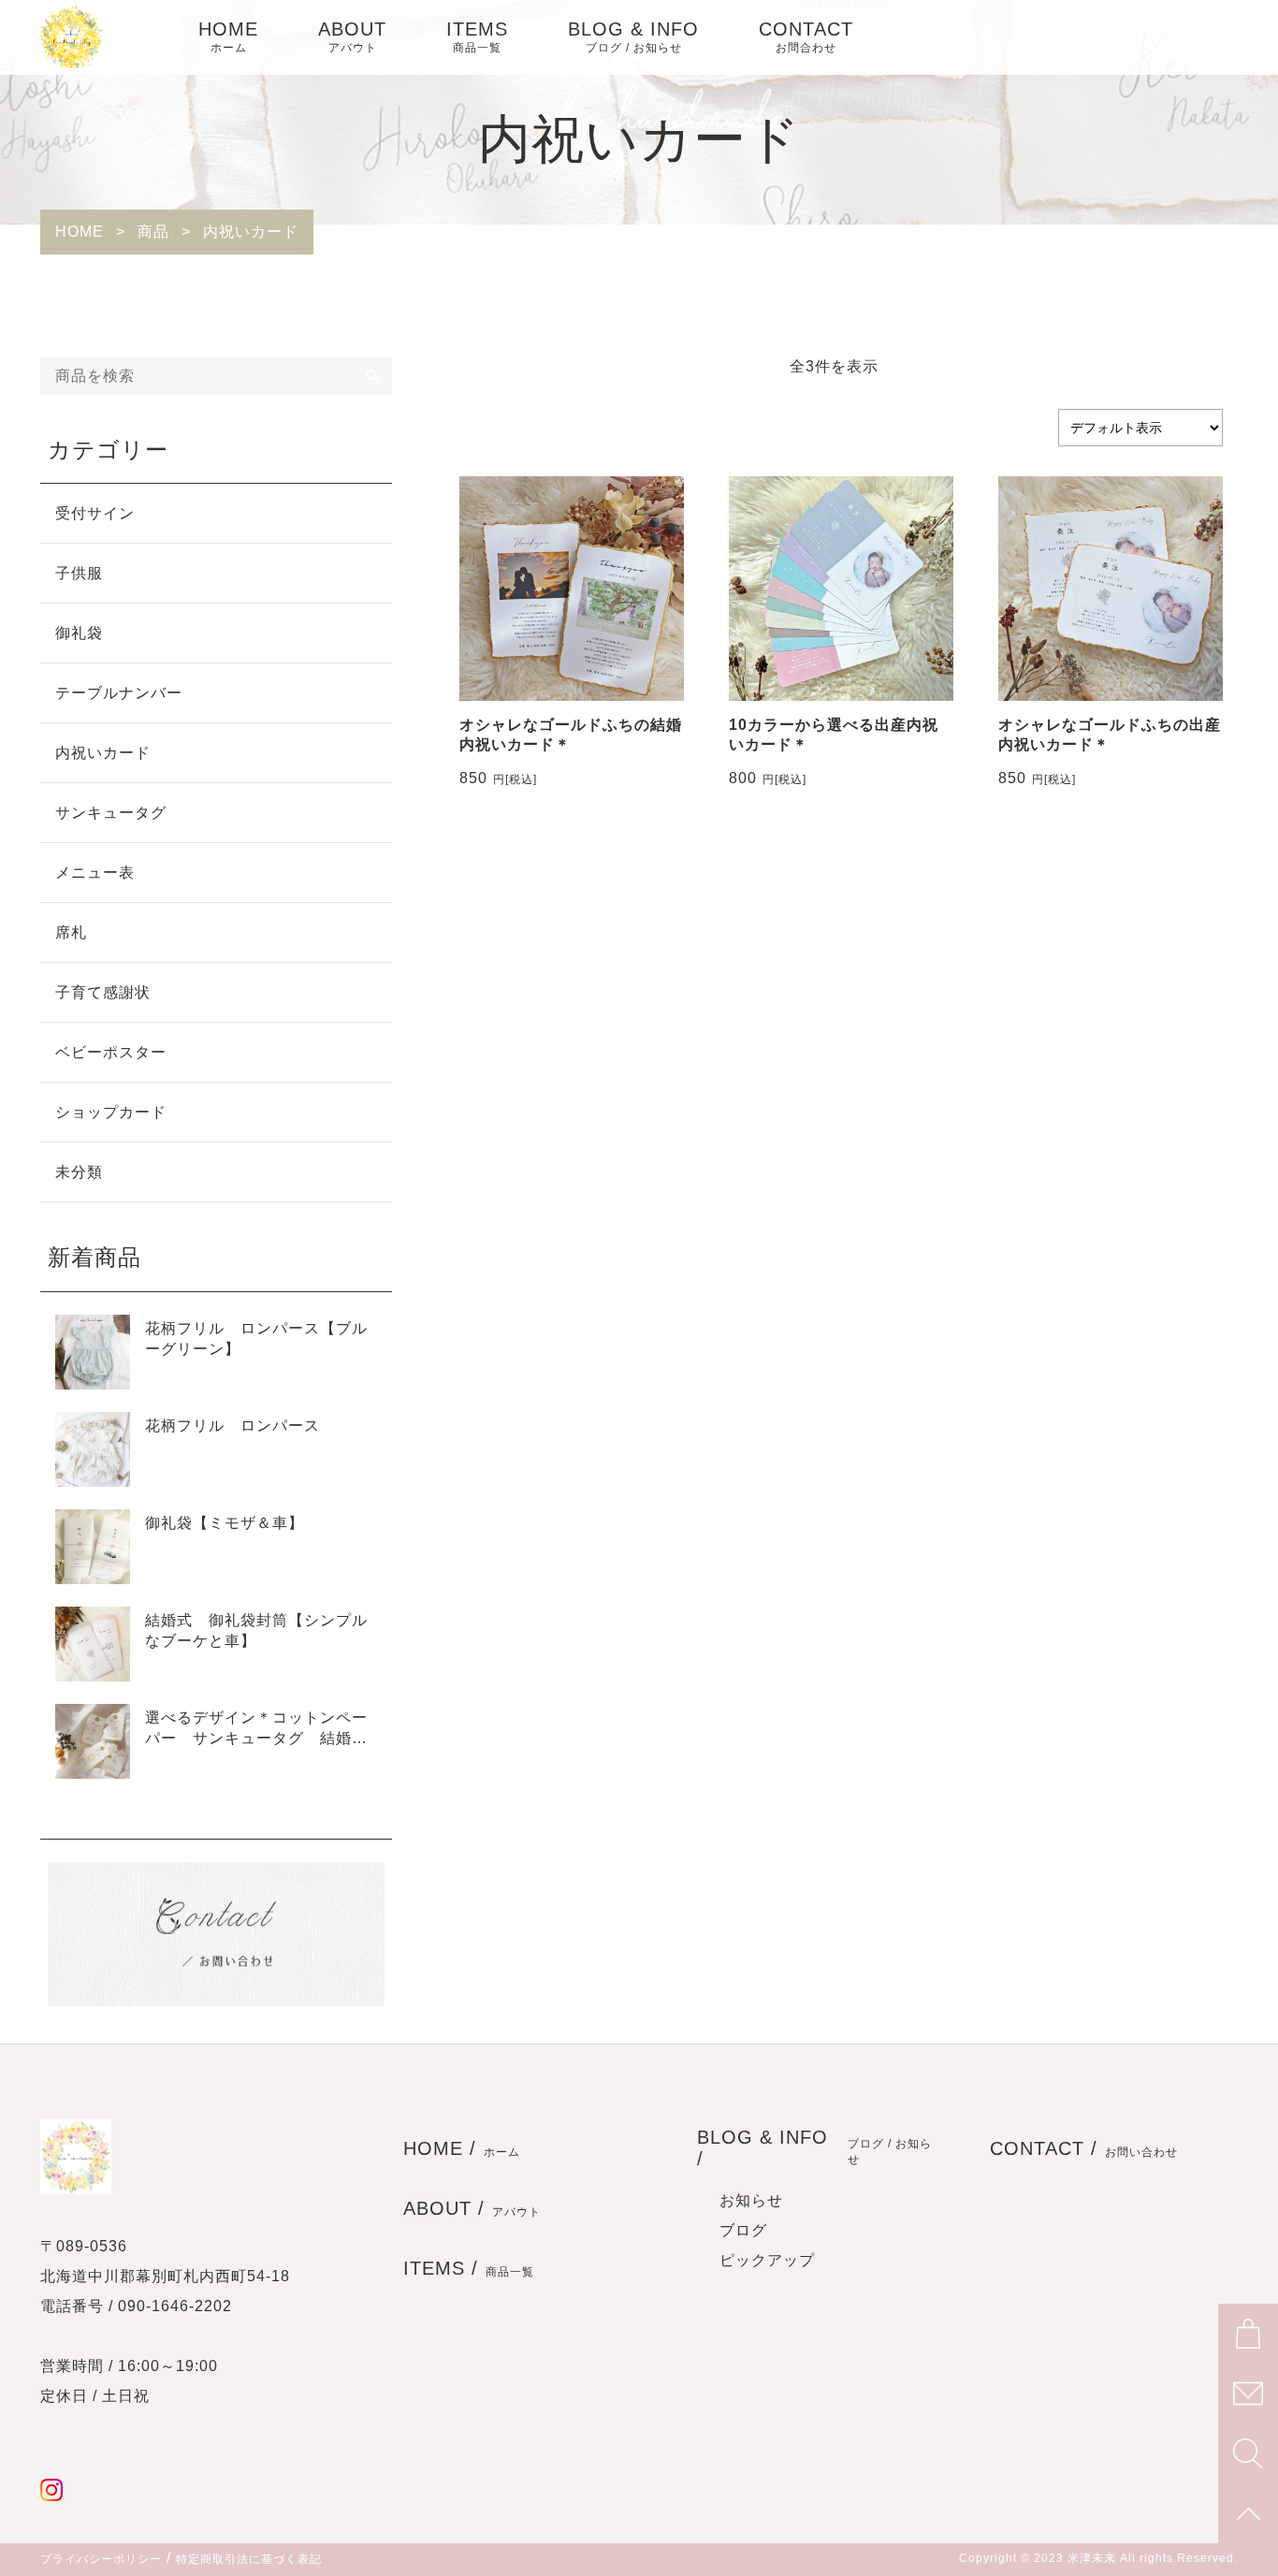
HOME (228, 36)
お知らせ (751, 2200)
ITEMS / (469, 2268)
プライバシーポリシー (101, 2559)
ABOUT (352, 36)
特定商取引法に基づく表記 (249, 2559)
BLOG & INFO (633, 36)
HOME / (462, 2148)
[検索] (373, 376)
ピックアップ (767, 2260)
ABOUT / (472, 2208)
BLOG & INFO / (815, 2148)
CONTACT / (1084, 2148)
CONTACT (806, 36)
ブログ (743, 2230)
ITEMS (477, 36)
